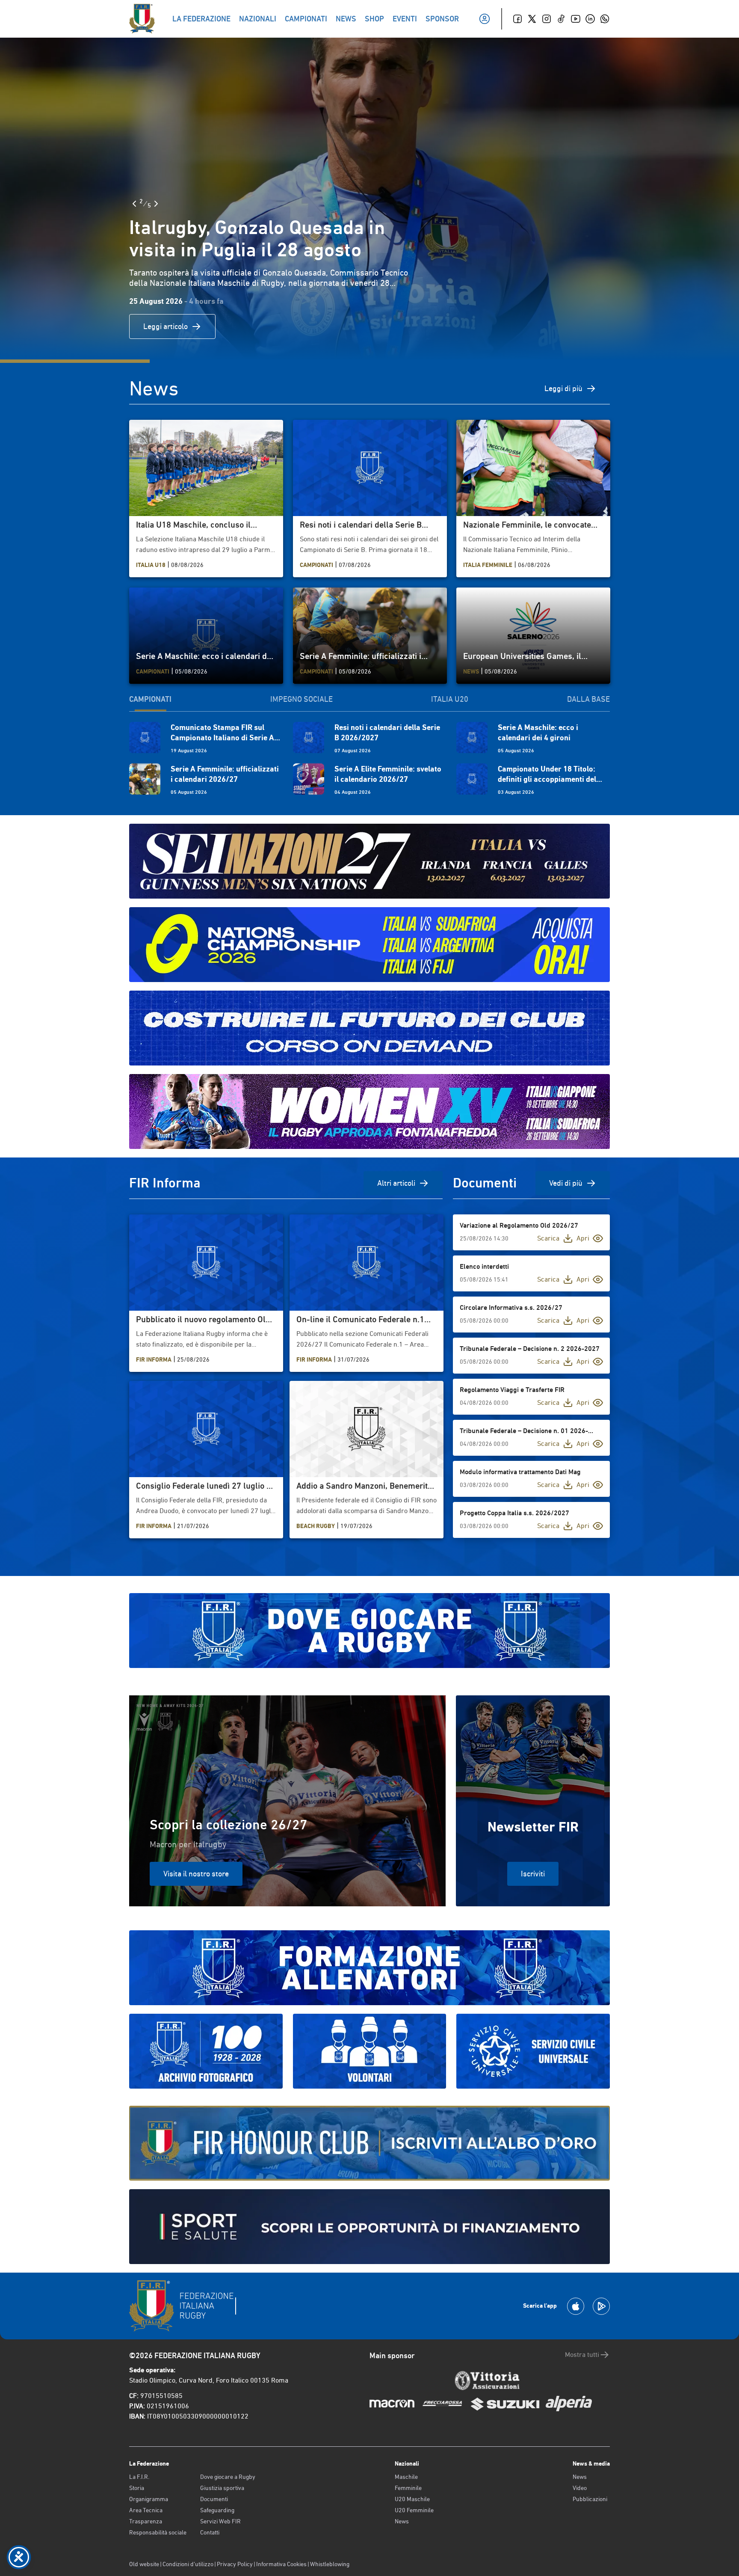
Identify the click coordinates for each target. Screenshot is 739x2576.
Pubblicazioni (590, 2499)
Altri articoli (396, 1183)
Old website (144, 2564)
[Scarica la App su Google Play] (601, 2306)
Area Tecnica (146, 2510)
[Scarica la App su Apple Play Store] (576, 2306)
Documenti (214, 2499)
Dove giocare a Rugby (228, 2477)
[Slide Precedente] (134, 204)
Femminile (408, 2488)
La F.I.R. (139, 2477)
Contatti (210, 2532)
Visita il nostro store (196, 1874)
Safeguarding (217, 2510)
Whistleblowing (330, 2564)
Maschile (406, 2477)
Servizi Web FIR (220, 2521)
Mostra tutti (582, 2355)
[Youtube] (576, 19)
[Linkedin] (590, 19)
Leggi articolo (166, 326)
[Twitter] (532, 19)
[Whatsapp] (605, 19)
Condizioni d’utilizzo (188, 2564)
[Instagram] (547, 19)
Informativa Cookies (281, 2564)
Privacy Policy (235, 2564)
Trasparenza (146, 2521)
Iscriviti (533, 1874)
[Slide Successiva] (156, 204)
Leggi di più (563, 388)
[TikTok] (561, 19)
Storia (137, 2488)
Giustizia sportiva (222, 2488)
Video (580, 2488)
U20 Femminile (414, 2510)
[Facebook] (517, 19)
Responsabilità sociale (158, 2532)
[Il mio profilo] (485, 19)
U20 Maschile (412, 2499)
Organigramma (149, 2499)
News (402, 2521)
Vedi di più (566, 1183)
